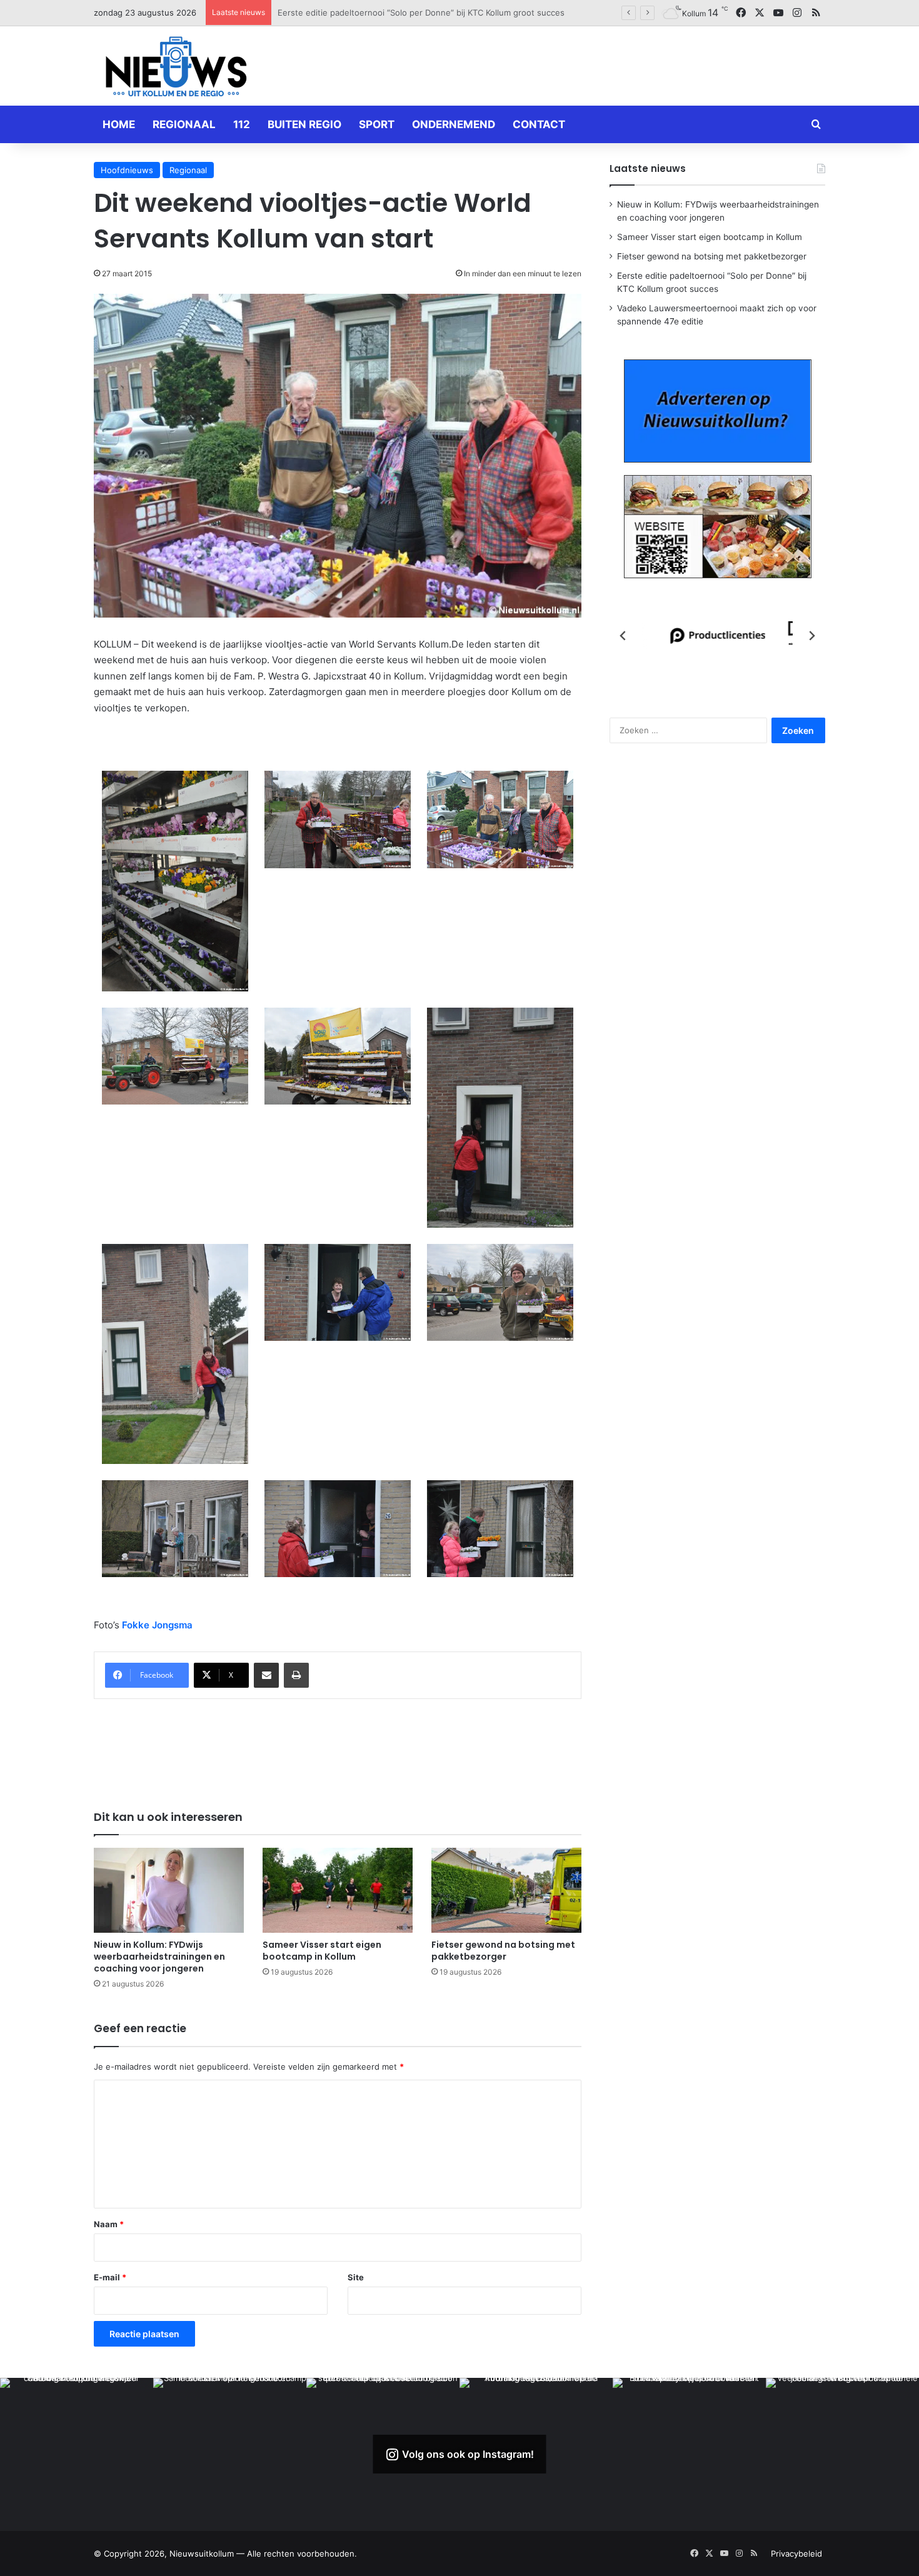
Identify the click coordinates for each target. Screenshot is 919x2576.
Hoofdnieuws (127, 170)
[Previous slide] (623, 636)
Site (356, 2277)
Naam (109, 2224)
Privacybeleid (796, 2553)
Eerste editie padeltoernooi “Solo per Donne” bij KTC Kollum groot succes (421, 13)
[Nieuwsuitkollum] (176, 69)
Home (119, 124)
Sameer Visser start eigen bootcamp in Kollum (322, 1951)
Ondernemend (454, 124)
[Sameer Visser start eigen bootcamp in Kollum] (338, 1890)
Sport (377, 124)
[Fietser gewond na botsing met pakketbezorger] (506, 1890)
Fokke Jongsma (157, 1625)
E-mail (110, 2277)
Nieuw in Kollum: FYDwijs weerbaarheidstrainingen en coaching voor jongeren (159, 1957)
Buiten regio (304, 124)
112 (242, 124)
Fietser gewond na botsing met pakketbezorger (503, 1951)
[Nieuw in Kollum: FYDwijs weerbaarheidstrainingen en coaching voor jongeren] (169, 1890)
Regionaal (184, 124)
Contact (539, 124)
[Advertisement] (585, 64)
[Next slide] (811, 636)
